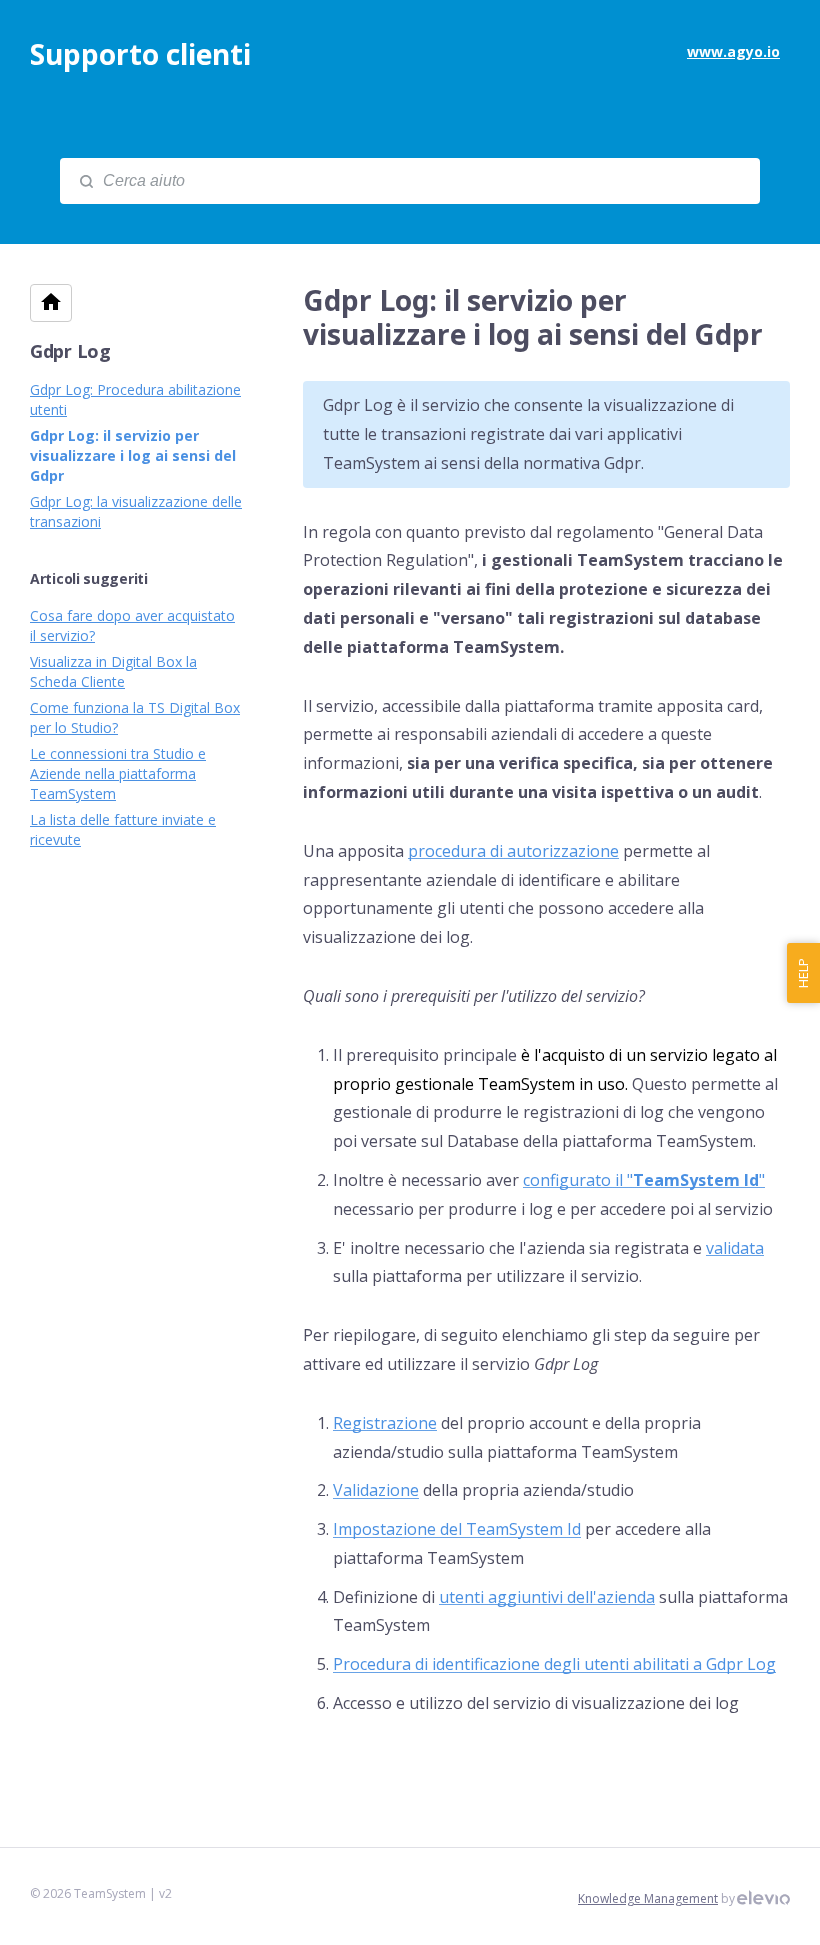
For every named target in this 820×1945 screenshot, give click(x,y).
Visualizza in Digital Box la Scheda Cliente (113, 671)
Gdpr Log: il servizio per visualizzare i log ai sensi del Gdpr (133, 455)
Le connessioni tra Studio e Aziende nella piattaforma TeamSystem (118, 773)
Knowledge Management (648, 1898)
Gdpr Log (70, 351)
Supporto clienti (140, 54)
